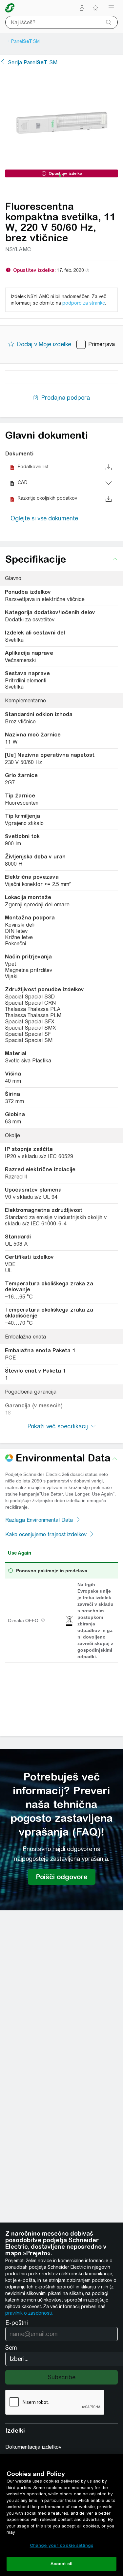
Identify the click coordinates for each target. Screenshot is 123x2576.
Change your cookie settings (62, 2545)
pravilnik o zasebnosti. (29, 2313)
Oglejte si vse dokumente (44, 518)
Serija (33, 62)
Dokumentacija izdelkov (33, 2447)
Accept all (61, 2564)
